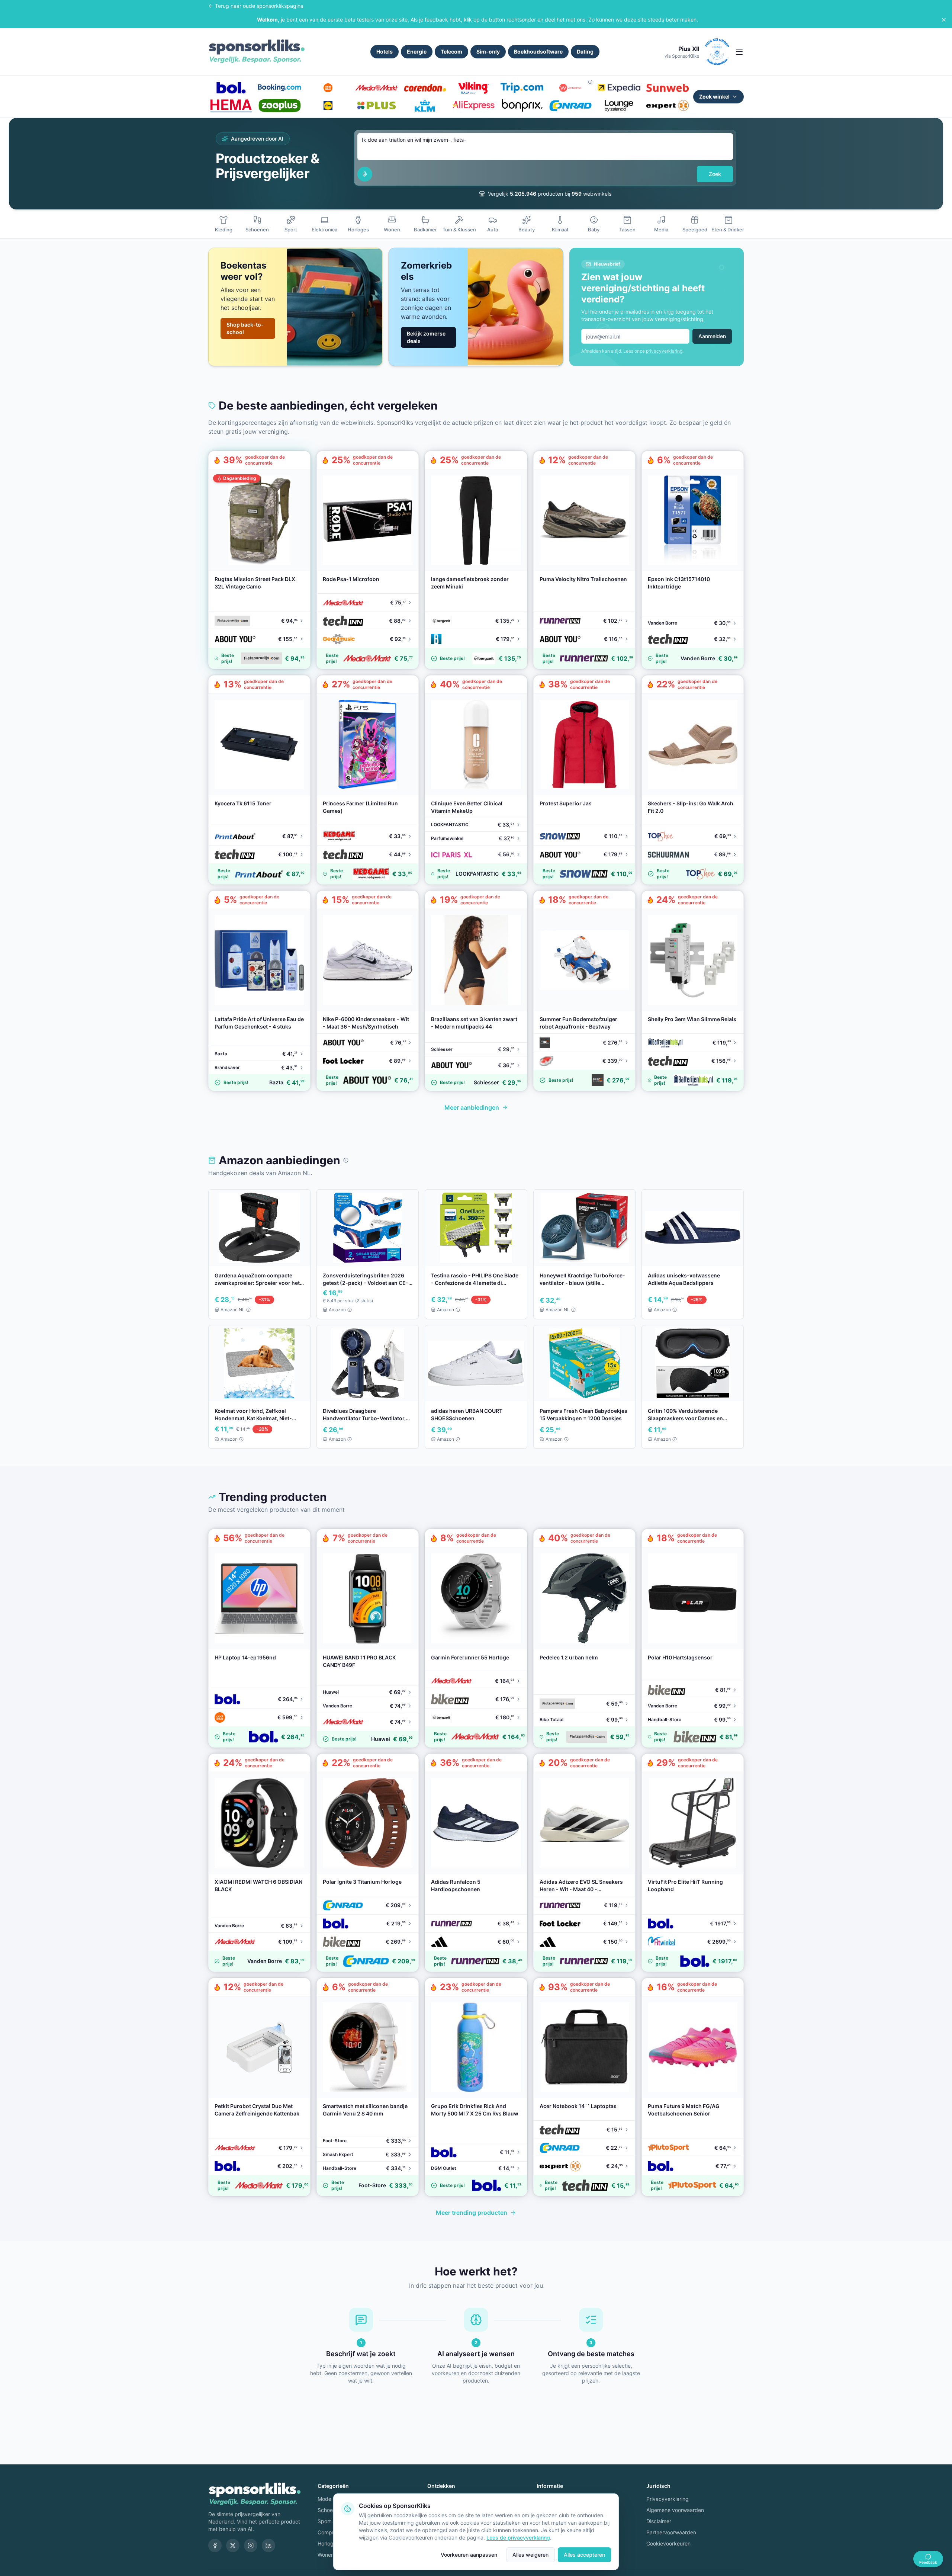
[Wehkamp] (570, 88)
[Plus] (376, 106)
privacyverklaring (664, 351)
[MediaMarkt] (376, 88)
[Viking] (473, 88)
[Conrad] (570, 106)
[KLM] (425, 106)
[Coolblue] (328, 88)
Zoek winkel (714, 97)
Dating (585, 52)
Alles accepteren (584, 2555)
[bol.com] (231, 88)
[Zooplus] (279, 106)
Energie (417, 52)
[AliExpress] (473, 106)
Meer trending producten (472, 2213)
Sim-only (488, 52)
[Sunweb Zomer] (668, 88)
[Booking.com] (279, 88)
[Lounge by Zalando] (619, 106)
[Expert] (668, 106)
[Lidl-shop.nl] (328, 106)
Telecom (451, 52)
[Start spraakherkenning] (365, 174)
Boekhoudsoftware (538, 52)
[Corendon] (425, 88)
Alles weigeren (530, 2555)
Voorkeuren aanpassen (469, 2555)
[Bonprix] (522, 106)
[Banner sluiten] (944, 20)
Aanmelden (712, 336)
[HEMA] (231, 106)
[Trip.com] (522, 88)
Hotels (385, 52)
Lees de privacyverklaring (518, 2537)
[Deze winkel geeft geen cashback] (590, 82)
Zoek (715, 174)
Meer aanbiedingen (472, 1107)
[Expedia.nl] (619, 88)
